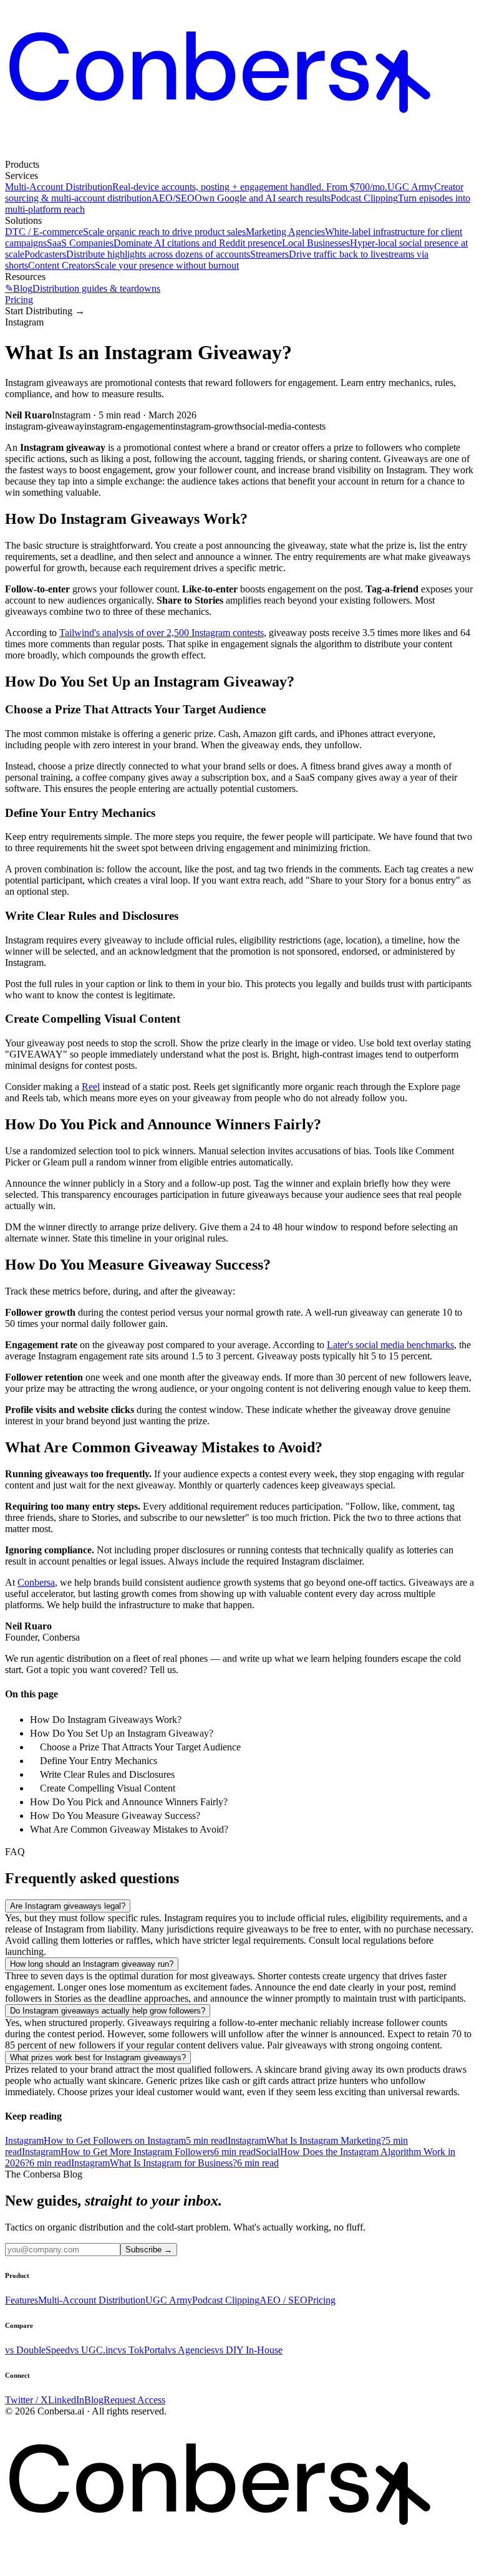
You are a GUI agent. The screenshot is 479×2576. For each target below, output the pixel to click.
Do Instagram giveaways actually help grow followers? (108, 2011)
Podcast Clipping (226, 2300)
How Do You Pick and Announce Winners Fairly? (129, 1802)
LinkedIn (66, 2400)
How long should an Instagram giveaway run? (92, 1964)
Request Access (134, 2400)
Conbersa (36, 1582)
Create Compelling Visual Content (108, 1788)
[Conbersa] (239, 153)
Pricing (19, 300)
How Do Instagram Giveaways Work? (106, 1720)
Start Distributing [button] (45, 311)
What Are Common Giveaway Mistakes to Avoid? (129, 1829)
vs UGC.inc (94, 2350)
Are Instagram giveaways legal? (68, 1906)
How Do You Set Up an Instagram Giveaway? (122, 1733)
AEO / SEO (283, 2300)
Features (22, 2300)
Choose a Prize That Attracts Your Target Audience (140, 1747)
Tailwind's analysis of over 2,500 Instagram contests (162, 633)
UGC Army (169, 2300)
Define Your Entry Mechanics (99, 1761)
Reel (91, 1087)
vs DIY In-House (249, 2350)
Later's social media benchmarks (390, 1345)
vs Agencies (191, 2350)
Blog (94, 2400)
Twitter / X (27, 2400)
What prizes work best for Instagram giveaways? (98, 2057)
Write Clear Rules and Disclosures (107, 1774)
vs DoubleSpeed (37, 2350)
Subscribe (149, 2250)
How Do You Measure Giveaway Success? (115, 1816)
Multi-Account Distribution (92, 2300)
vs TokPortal (142, 2350)
